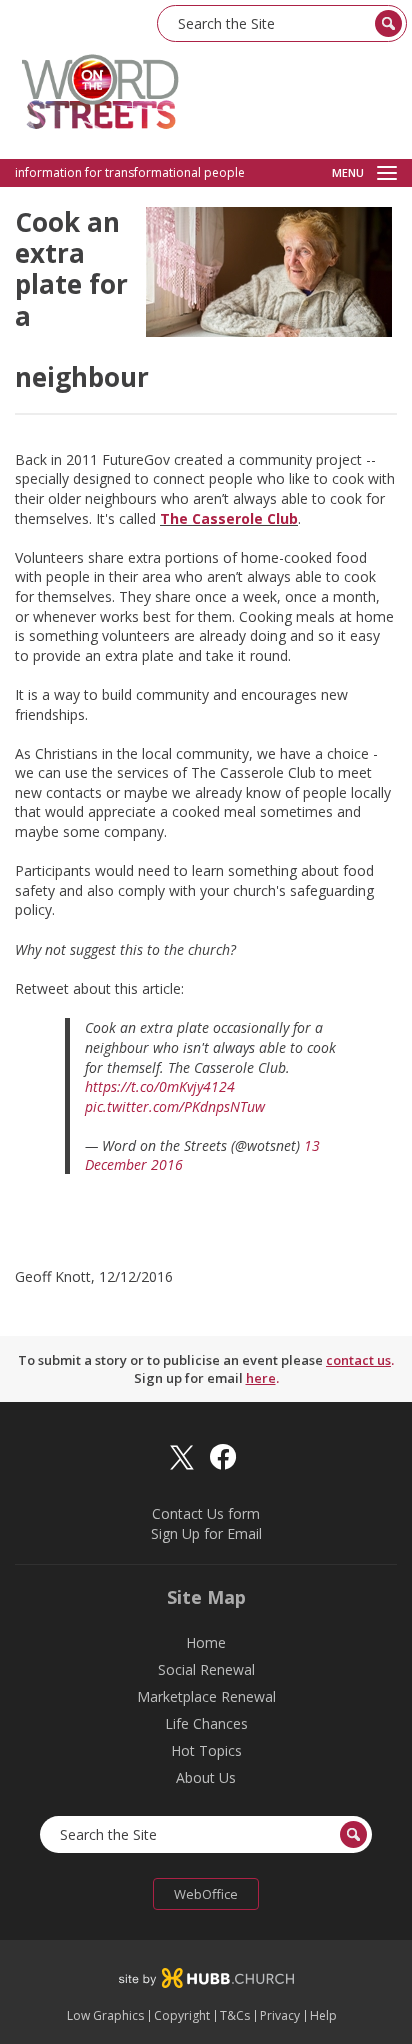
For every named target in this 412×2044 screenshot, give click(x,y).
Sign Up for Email (206, 1533)
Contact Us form (206, 1513)
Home (206, 1642)
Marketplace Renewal (206, 1696)
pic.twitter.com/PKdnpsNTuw (175, 1106)
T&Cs (235, 2016)
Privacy (280, 2016)
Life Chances (206, 1723)
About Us (206, 1777)
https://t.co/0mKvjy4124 (160, 1086)
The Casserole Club (229, 518)
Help (323, 2016)
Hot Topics (206, 1750)
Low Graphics (105, 2016)
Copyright (182, 2016)
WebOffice (206, 1894)
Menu (348, 173)
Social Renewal (206, 1669)
